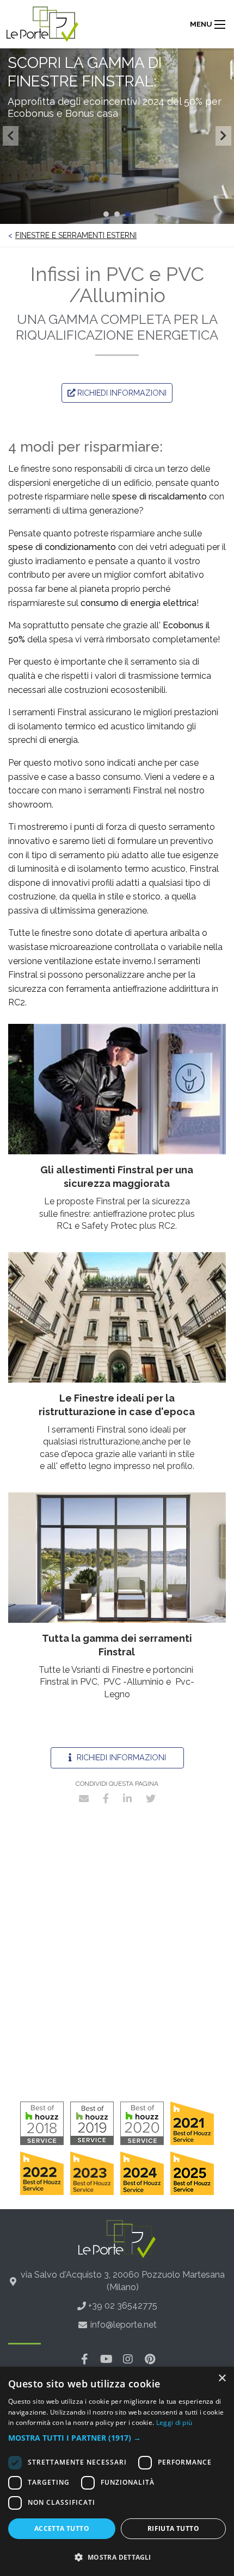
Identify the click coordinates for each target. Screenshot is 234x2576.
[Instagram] (128, 2359)
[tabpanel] (117, 136)
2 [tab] (117, 214)
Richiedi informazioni (120, 1757)
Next (223, 136)
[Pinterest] (150, 2359)
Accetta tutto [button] (62, 2528)
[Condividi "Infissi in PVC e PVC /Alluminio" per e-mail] (84, 1798)
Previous (11, 136)
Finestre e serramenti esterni (76, 235)
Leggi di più (174, 2422)
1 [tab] (106, 214)
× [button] (222, 2378)
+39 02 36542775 (123, 2306)
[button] (117, 2438)
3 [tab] (128, 214)
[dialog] (117, 2471)
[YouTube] (106, 2359)
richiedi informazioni (121, 393)
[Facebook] (84, 2359)
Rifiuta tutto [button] (173, 2528)
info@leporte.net (124, 2325)
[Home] (42, 24)
